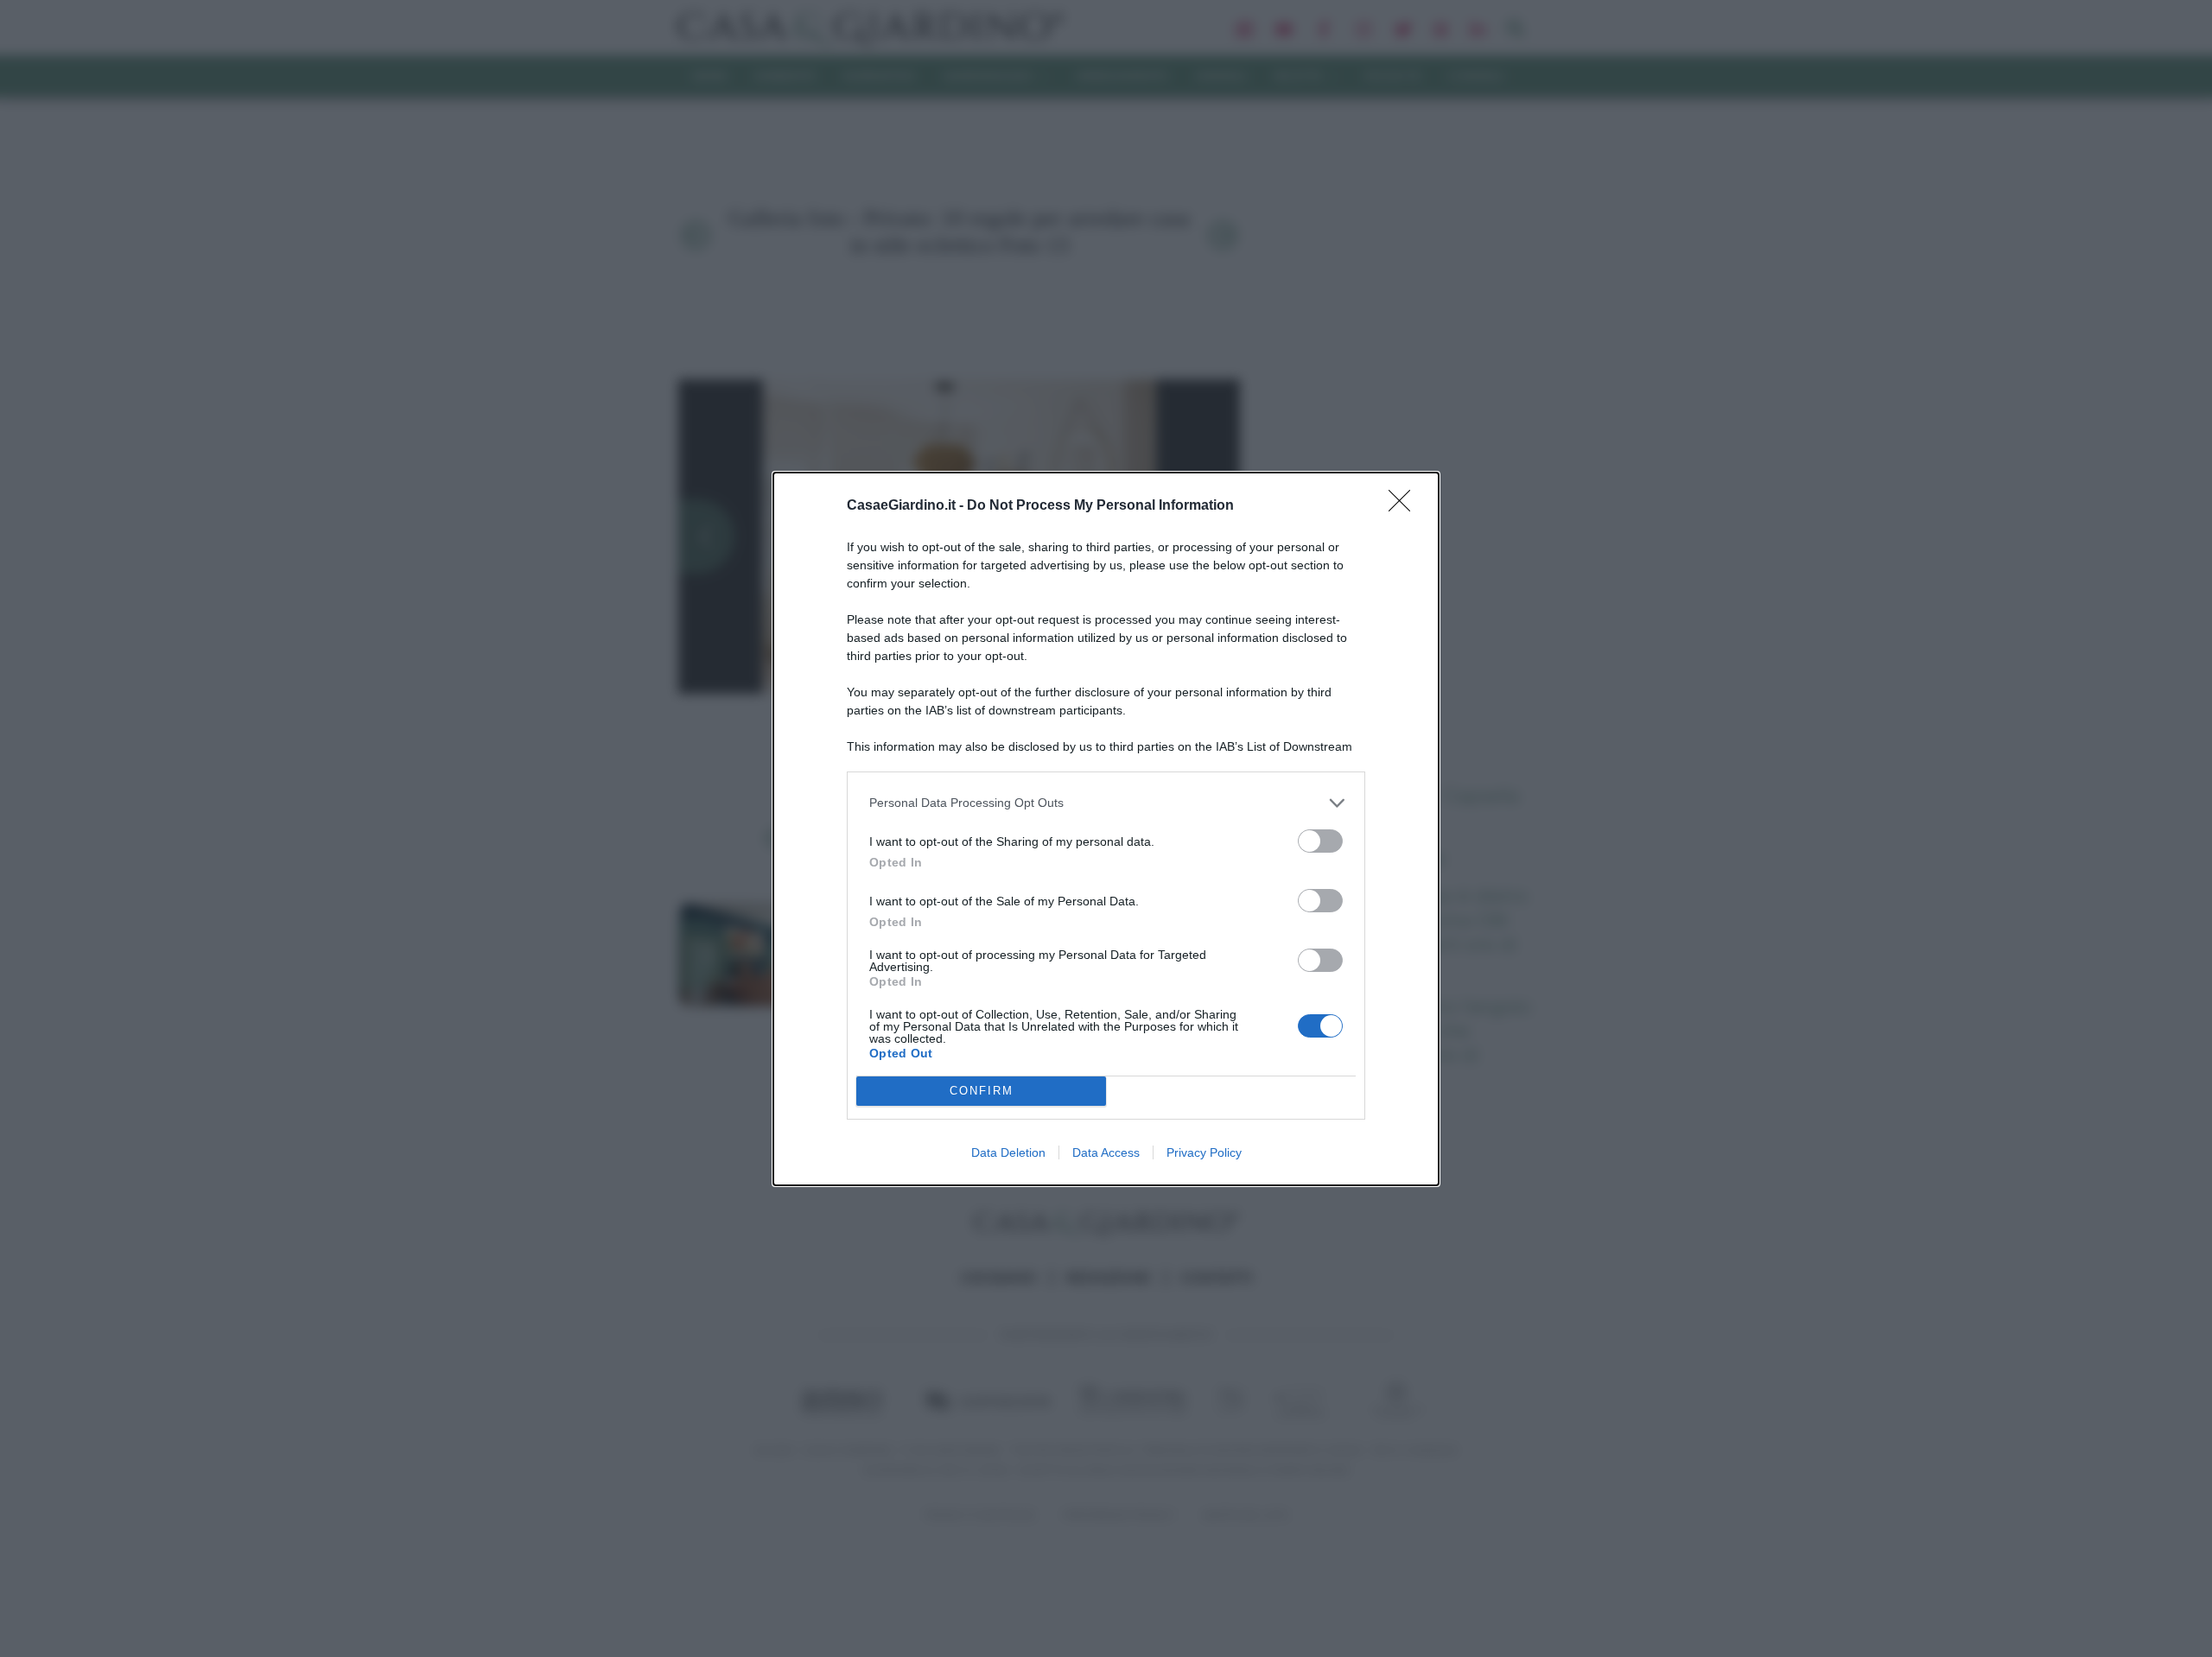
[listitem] (1106, 803)
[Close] (1405, 506)
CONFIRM (982, 1091)
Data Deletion (1008, 1152)
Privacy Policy (1204, 1152)
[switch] (1320, 841)
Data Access (1106, 1152)
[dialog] (1106, 829)
